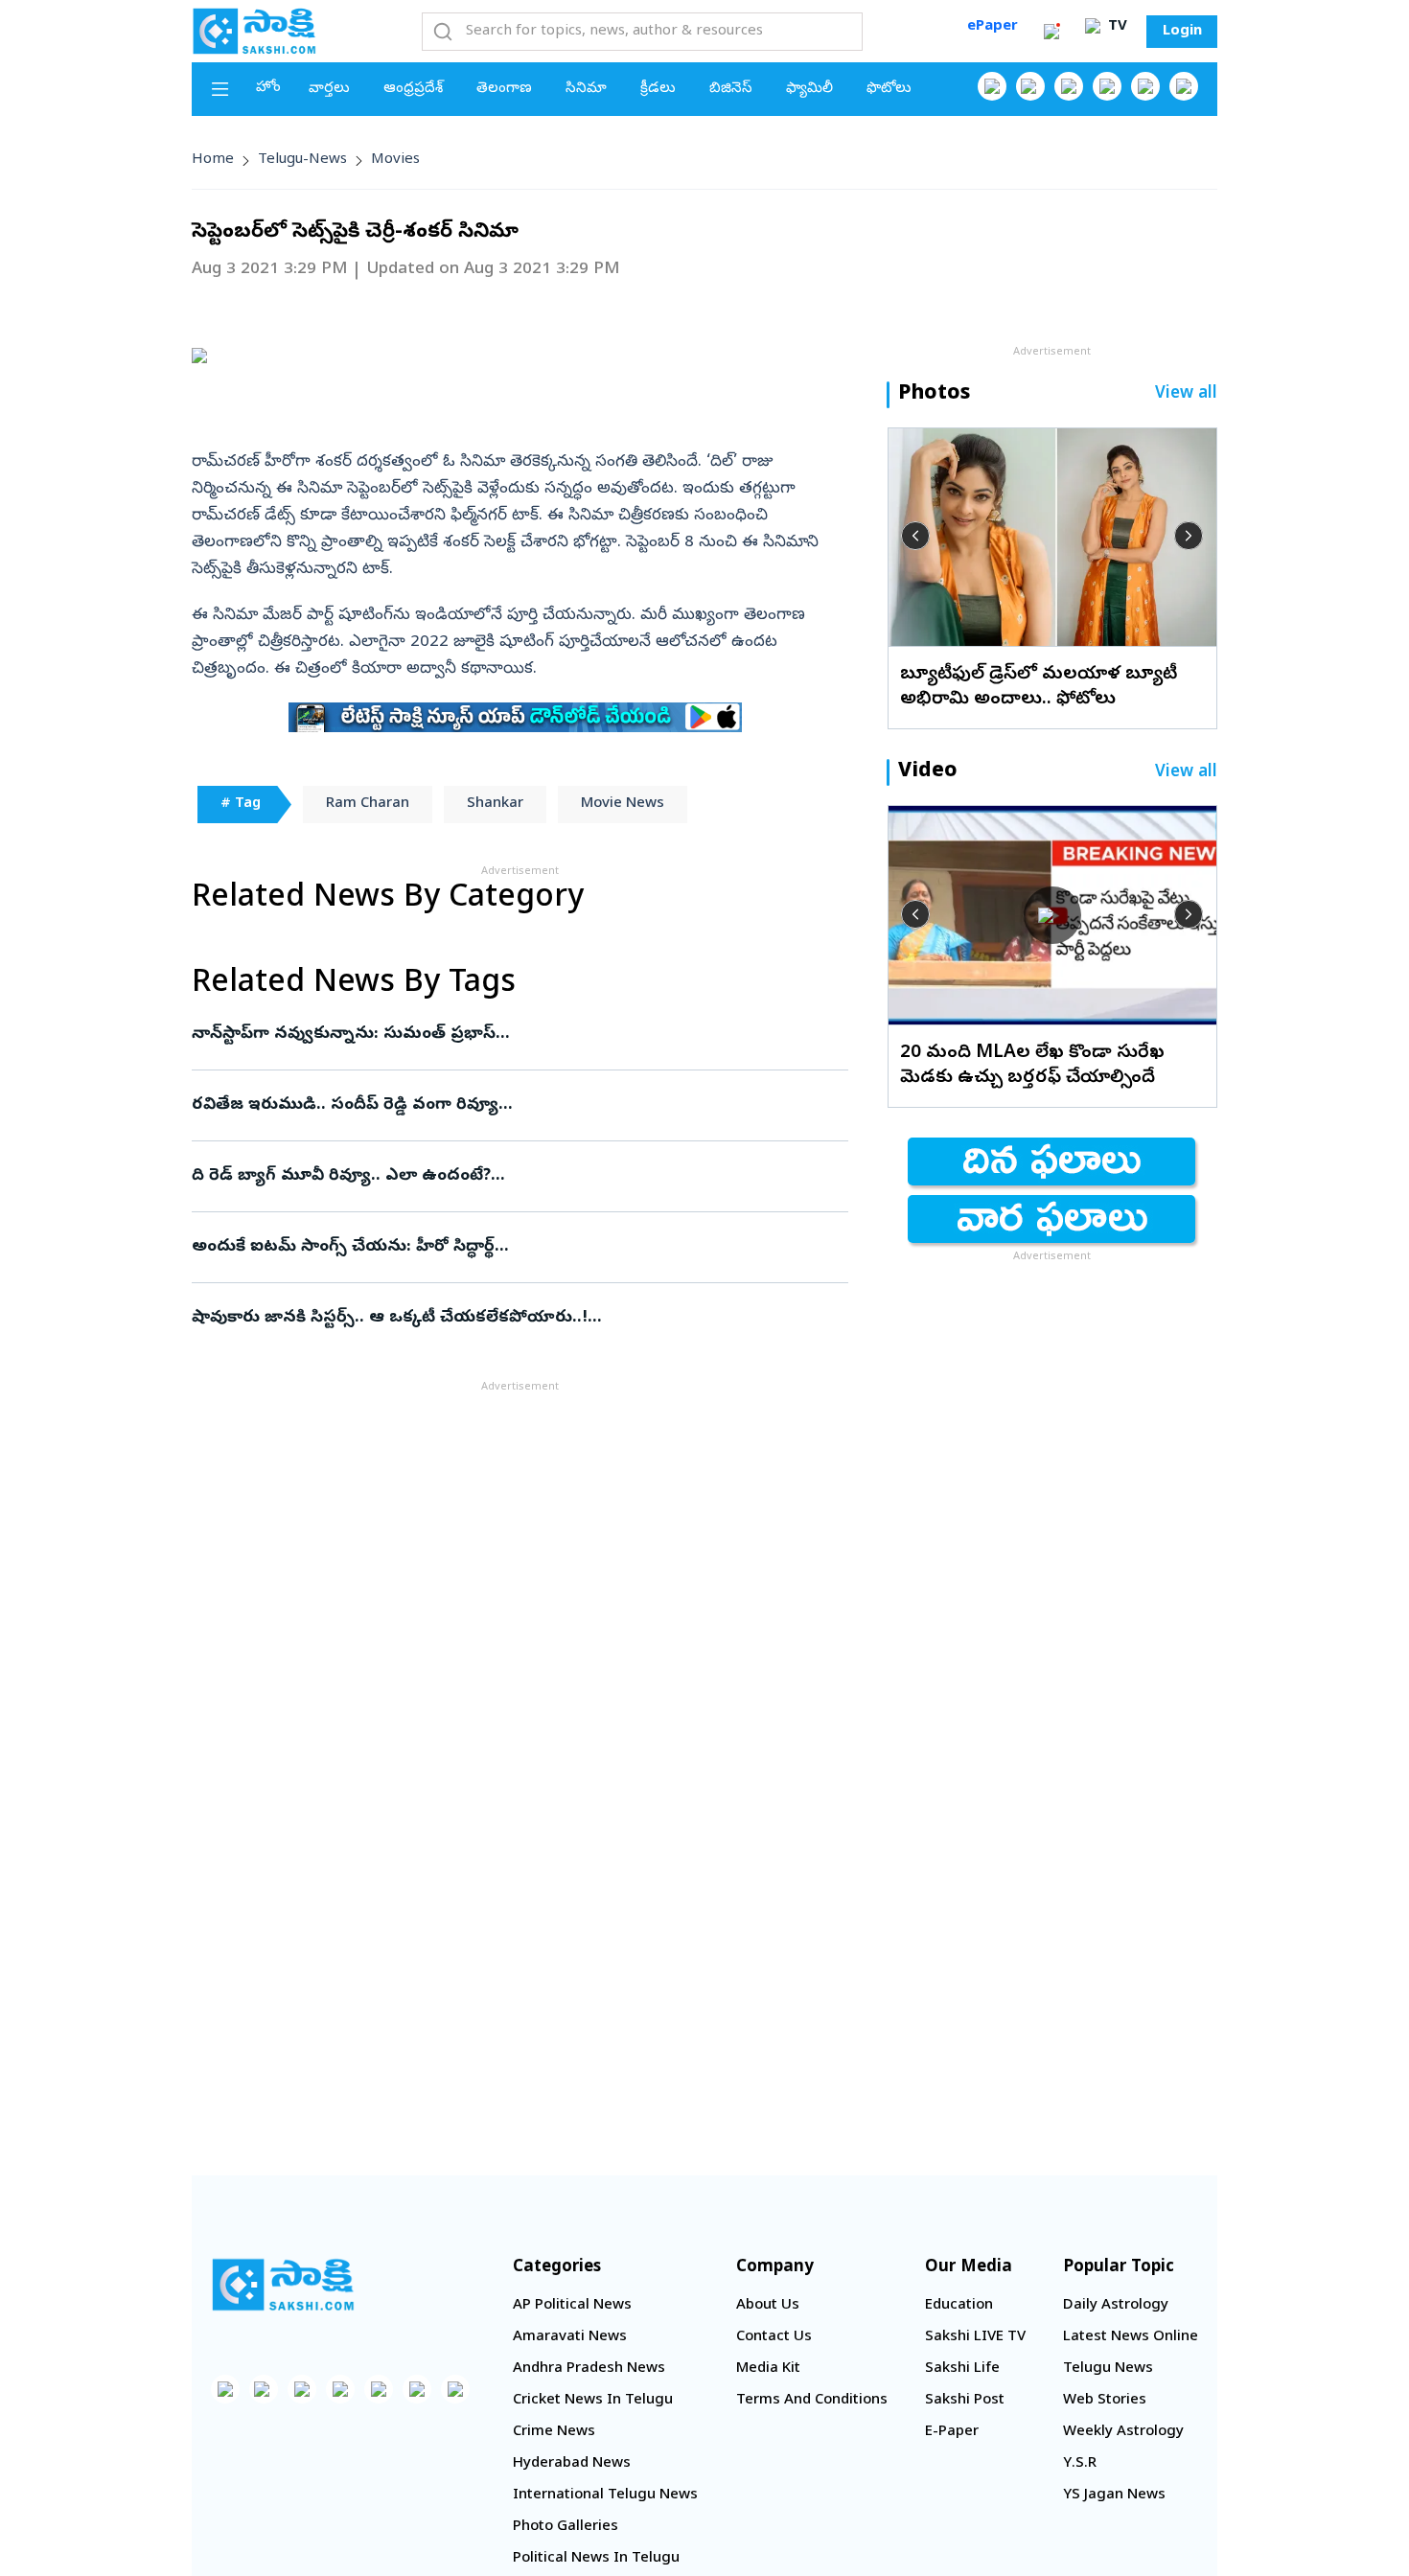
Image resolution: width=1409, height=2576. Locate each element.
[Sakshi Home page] (254, 31)
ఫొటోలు (889, 89)
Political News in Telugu (596, 2559)
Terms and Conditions (812, 2401)
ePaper (993, 27)
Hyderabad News (572, 2464)
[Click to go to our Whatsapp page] (1030, 86)
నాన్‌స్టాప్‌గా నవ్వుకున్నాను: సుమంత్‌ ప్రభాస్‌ (504, 1035)
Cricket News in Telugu (593, 2401)
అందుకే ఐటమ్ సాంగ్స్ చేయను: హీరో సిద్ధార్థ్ (501, 1247)
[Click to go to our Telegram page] (417, 2389)
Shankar (495, 804)
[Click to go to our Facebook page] (992, 86)
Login (1182, 32)
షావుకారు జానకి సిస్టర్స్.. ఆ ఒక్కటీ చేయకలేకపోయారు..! (518, 1318)
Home (213, 160)
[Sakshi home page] (283, 2285)
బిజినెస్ (731, 89)
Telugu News (1108, 2369)
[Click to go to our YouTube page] (1145, 86)
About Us (768, 2306)
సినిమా (586, 89)
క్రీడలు (658, 89)
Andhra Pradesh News (589, 2369)
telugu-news (302, 160)
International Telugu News (605, 2495)
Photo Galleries (566, 2527)
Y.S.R (1080, 2464)
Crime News (554, 2432)
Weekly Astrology (1123, 2432)
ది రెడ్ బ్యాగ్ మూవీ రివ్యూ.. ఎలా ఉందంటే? (502, 1176)
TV (1116, 27)
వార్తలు (329, 89)
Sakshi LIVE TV (975, 2337)
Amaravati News (570, 2337)
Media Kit (768, 2369)
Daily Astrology (1116, 2306)
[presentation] (915, 536)
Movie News (623, 804)
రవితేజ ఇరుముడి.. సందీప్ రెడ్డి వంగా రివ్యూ (508, 1105)
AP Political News (572, 2306)
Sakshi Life (962, 2369)
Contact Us (774, 2337)
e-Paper (952, 2432)
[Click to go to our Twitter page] (1069, 86)
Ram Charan (368, 804)
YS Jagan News (1114, 2495)
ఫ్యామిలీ (809, 89)
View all (1186, 394)
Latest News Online (1131, 2337)
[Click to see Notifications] (1051, 32)
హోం (268, 88)
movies (395, 160)
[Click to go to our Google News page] (1184, 86)
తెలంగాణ (504, 89)
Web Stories (1105, 2401)
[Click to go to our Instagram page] (1107, 86)
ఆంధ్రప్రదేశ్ (413, 89)
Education (959, 2306)
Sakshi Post (965, 2401)
